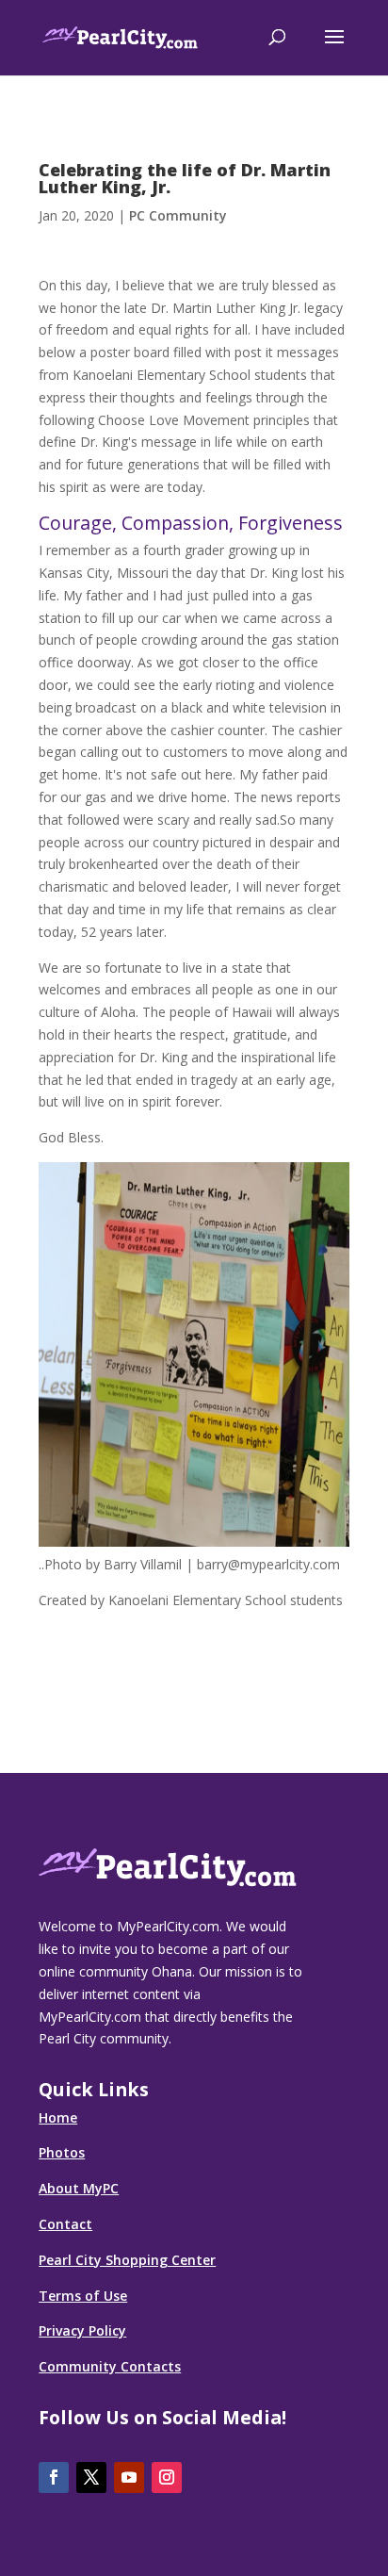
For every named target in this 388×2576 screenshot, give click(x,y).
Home (58, 2117)
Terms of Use (83, 2296)
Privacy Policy (82, 2330)
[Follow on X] (91, 2478)
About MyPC (79, 2188)
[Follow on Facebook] (54, 2478)
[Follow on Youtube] (129, 2478)
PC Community (178, 215)
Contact (65, 2224)
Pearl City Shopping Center (127, 2260)
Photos (62, 2152)
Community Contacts (110, 2366)
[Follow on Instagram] (167, 2478)
